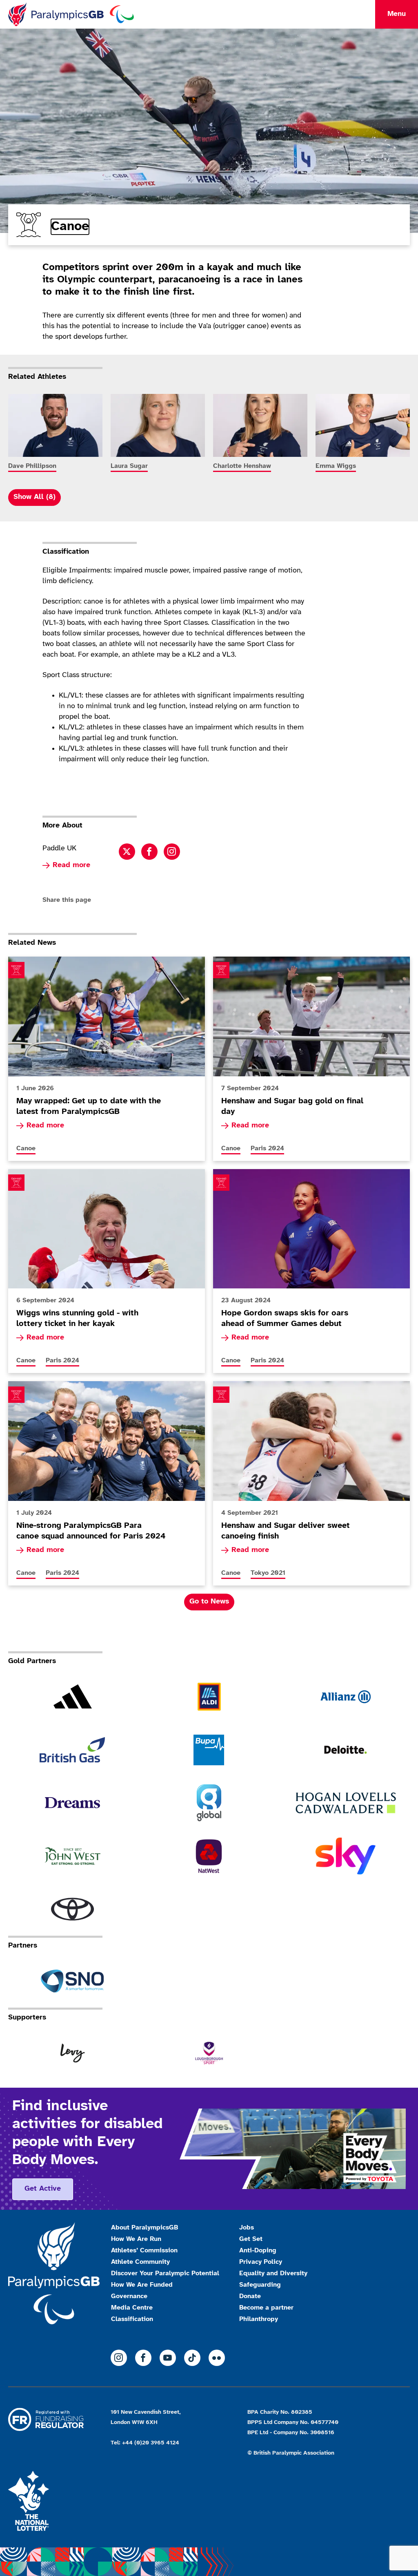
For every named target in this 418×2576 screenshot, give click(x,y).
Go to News (209, 1602)
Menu (397, 14)
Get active (43, 2189)
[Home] (71, 14)
